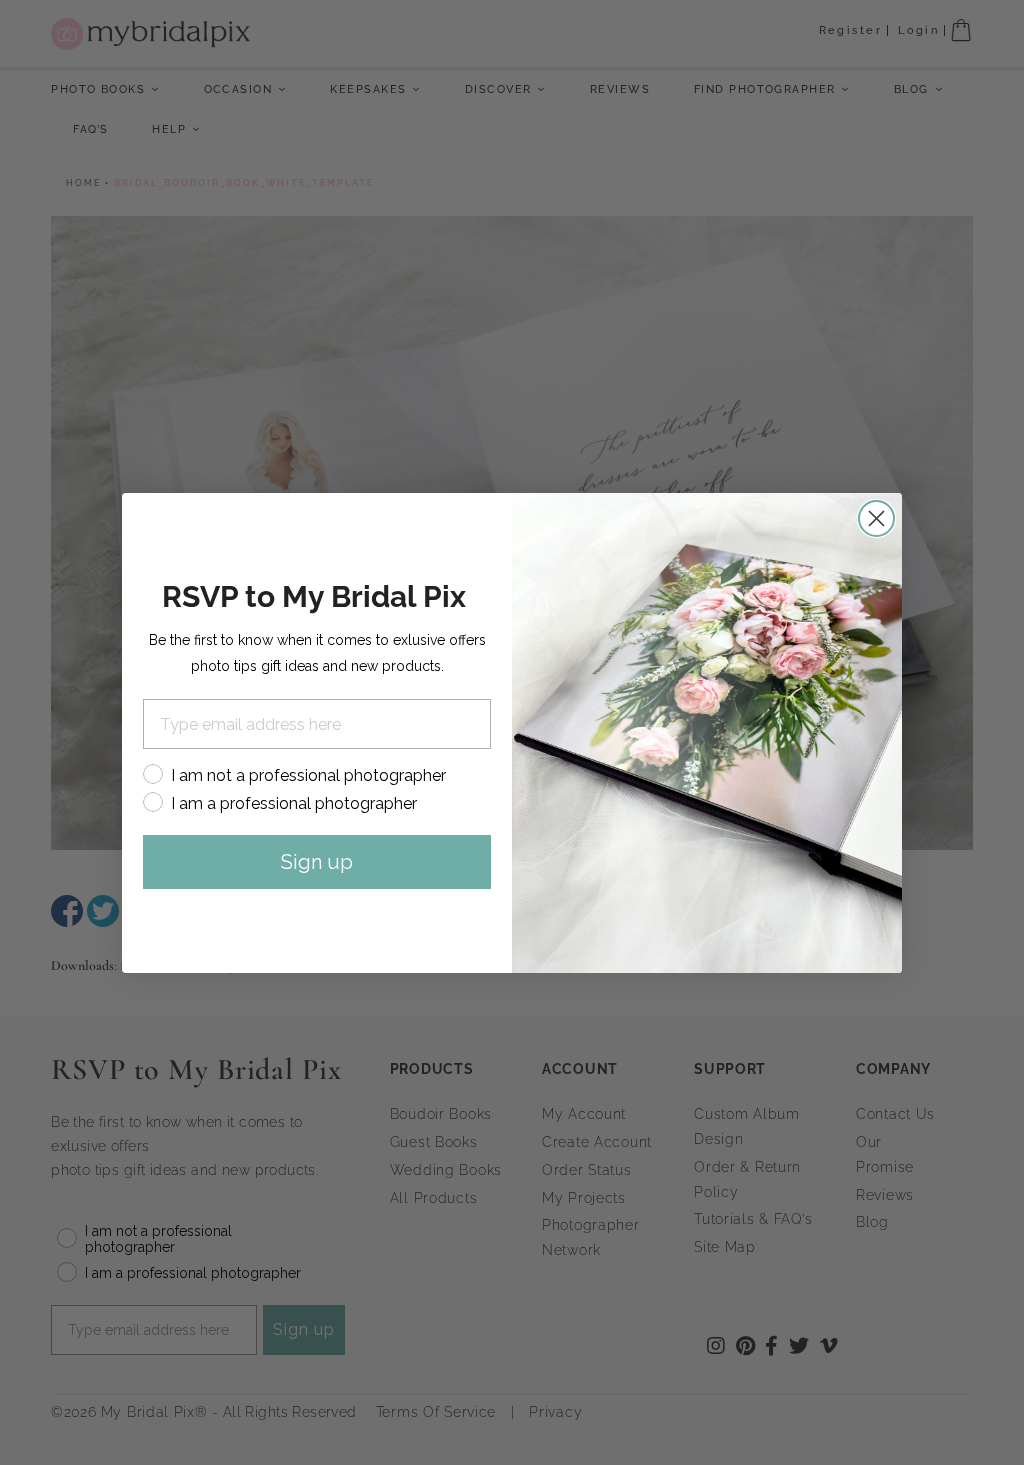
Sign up (317, 862)
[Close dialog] (876, 518)
